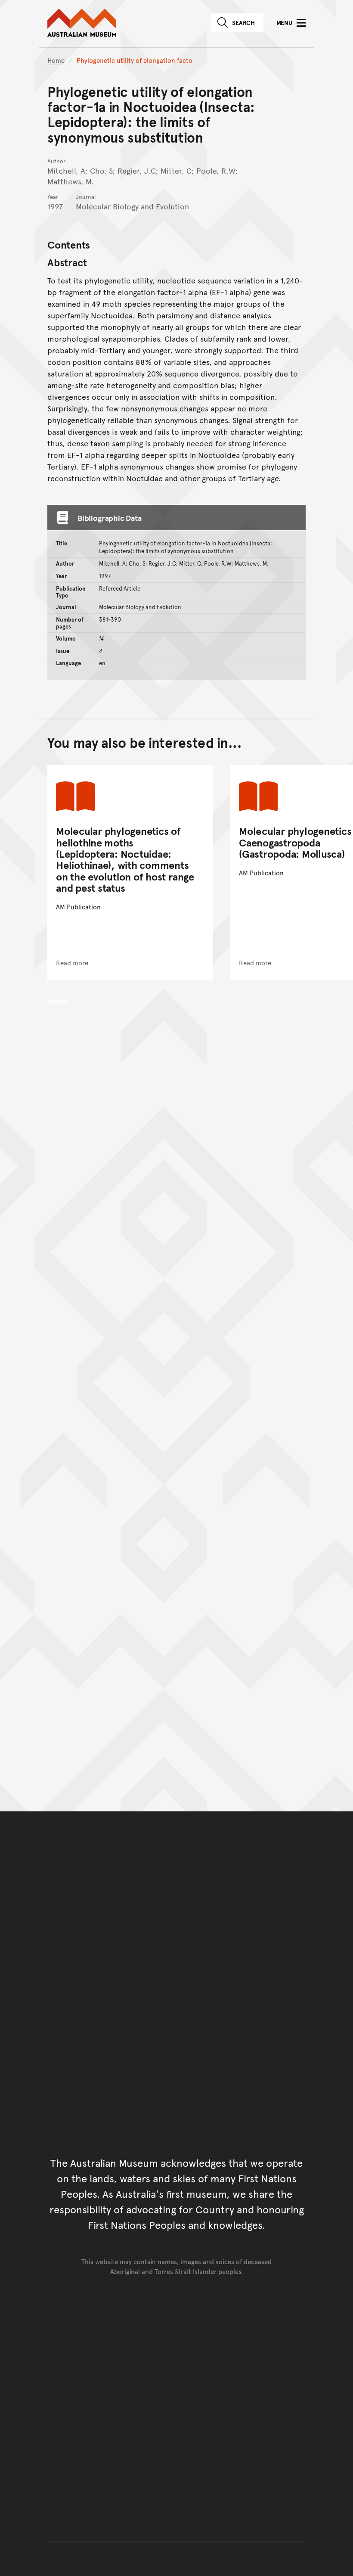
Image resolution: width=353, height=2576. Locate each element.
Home (56, 60)
